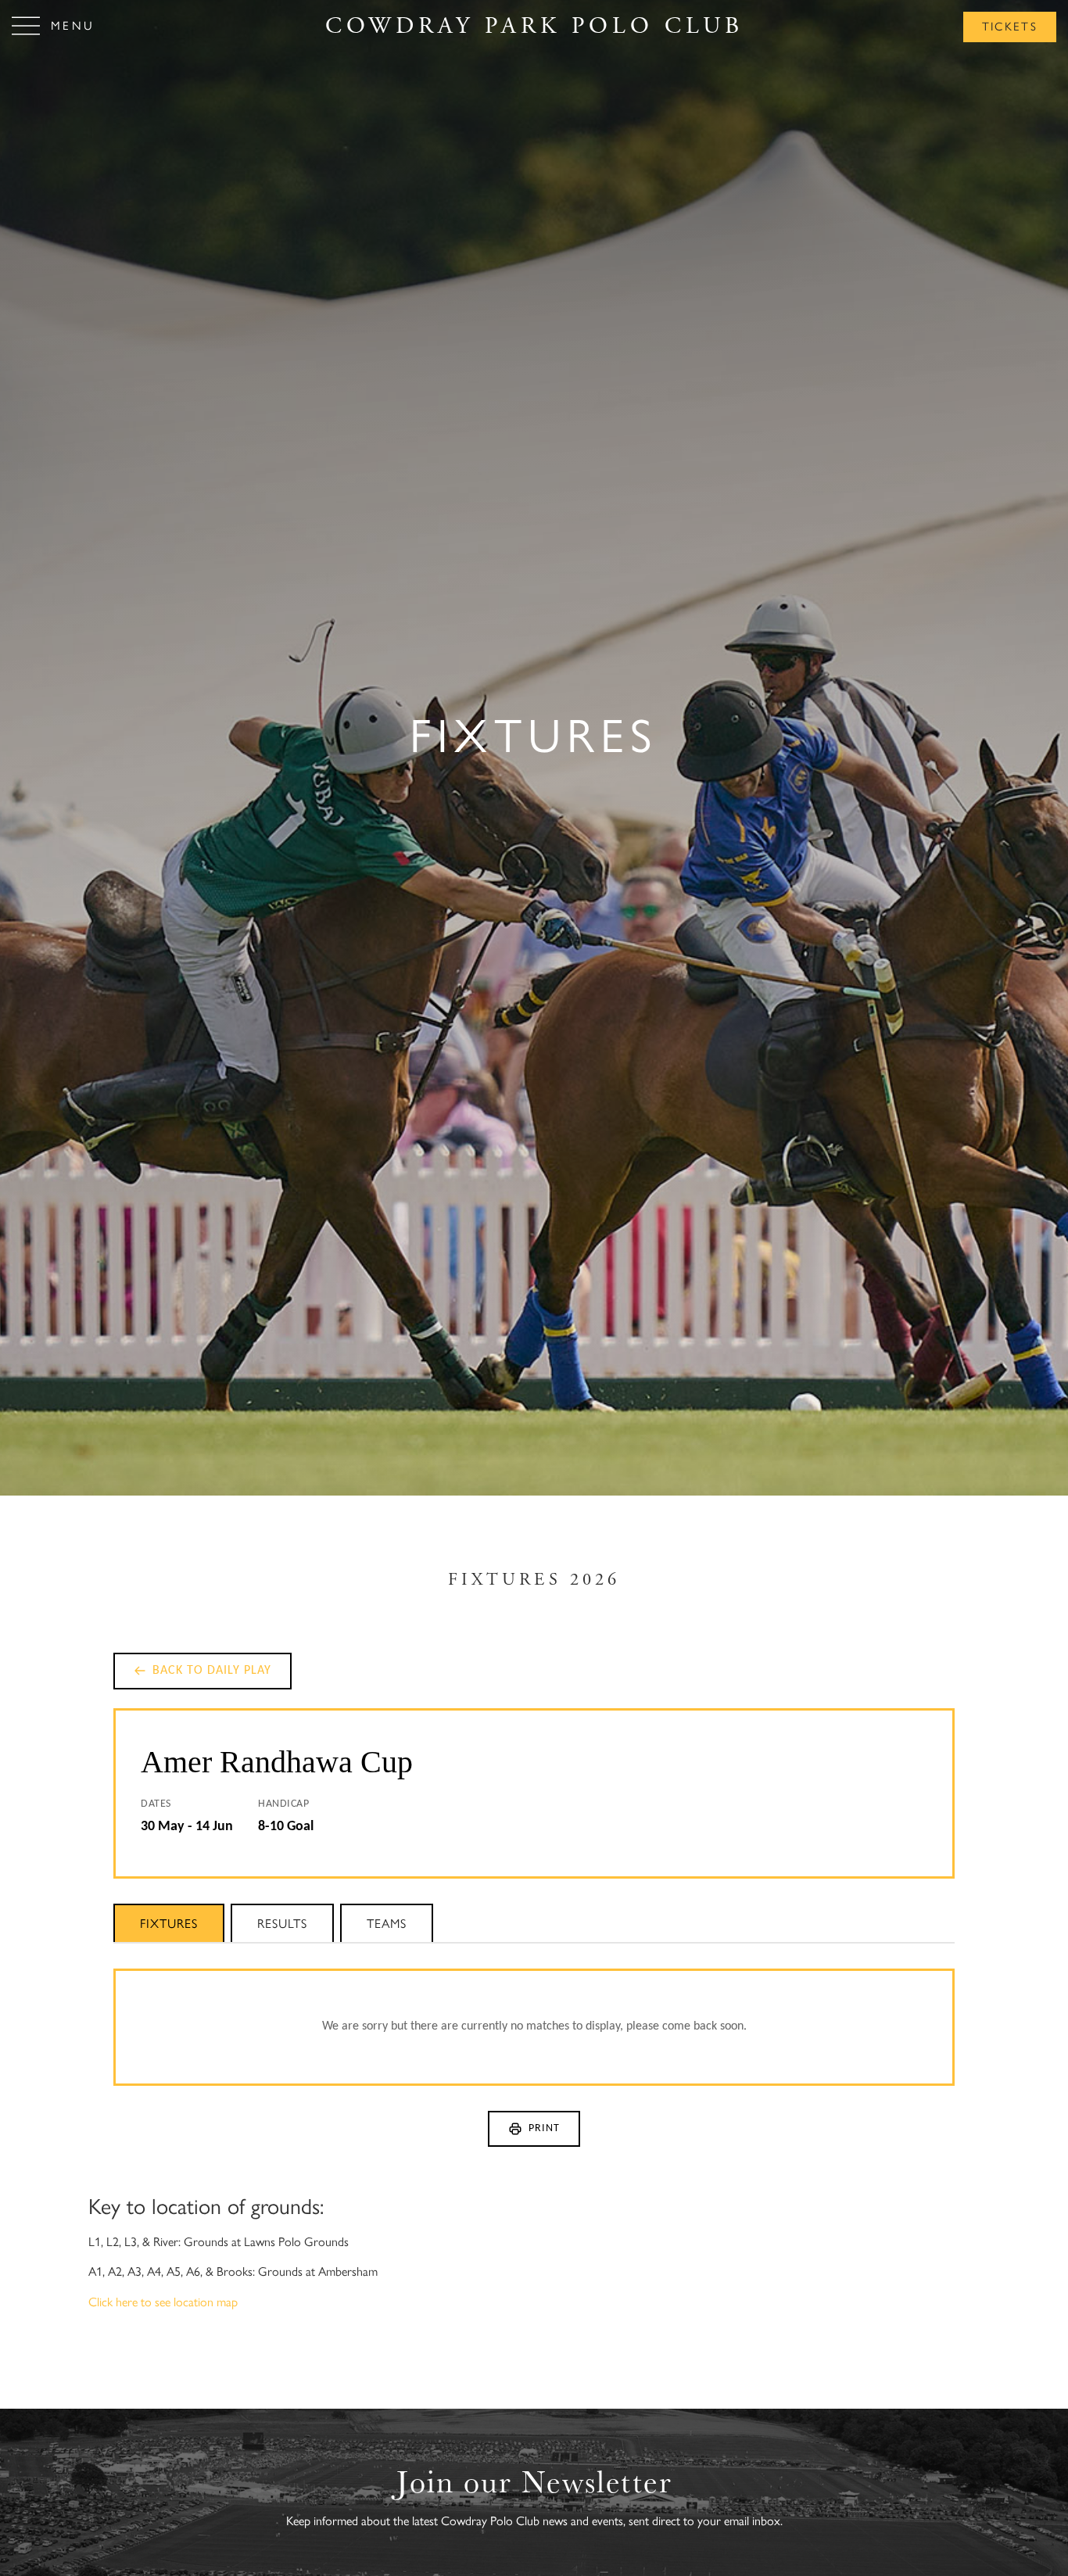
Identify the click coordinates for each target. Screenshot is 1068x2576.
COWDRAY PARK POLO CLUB (534, 26)
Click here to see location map (163, 2302)
